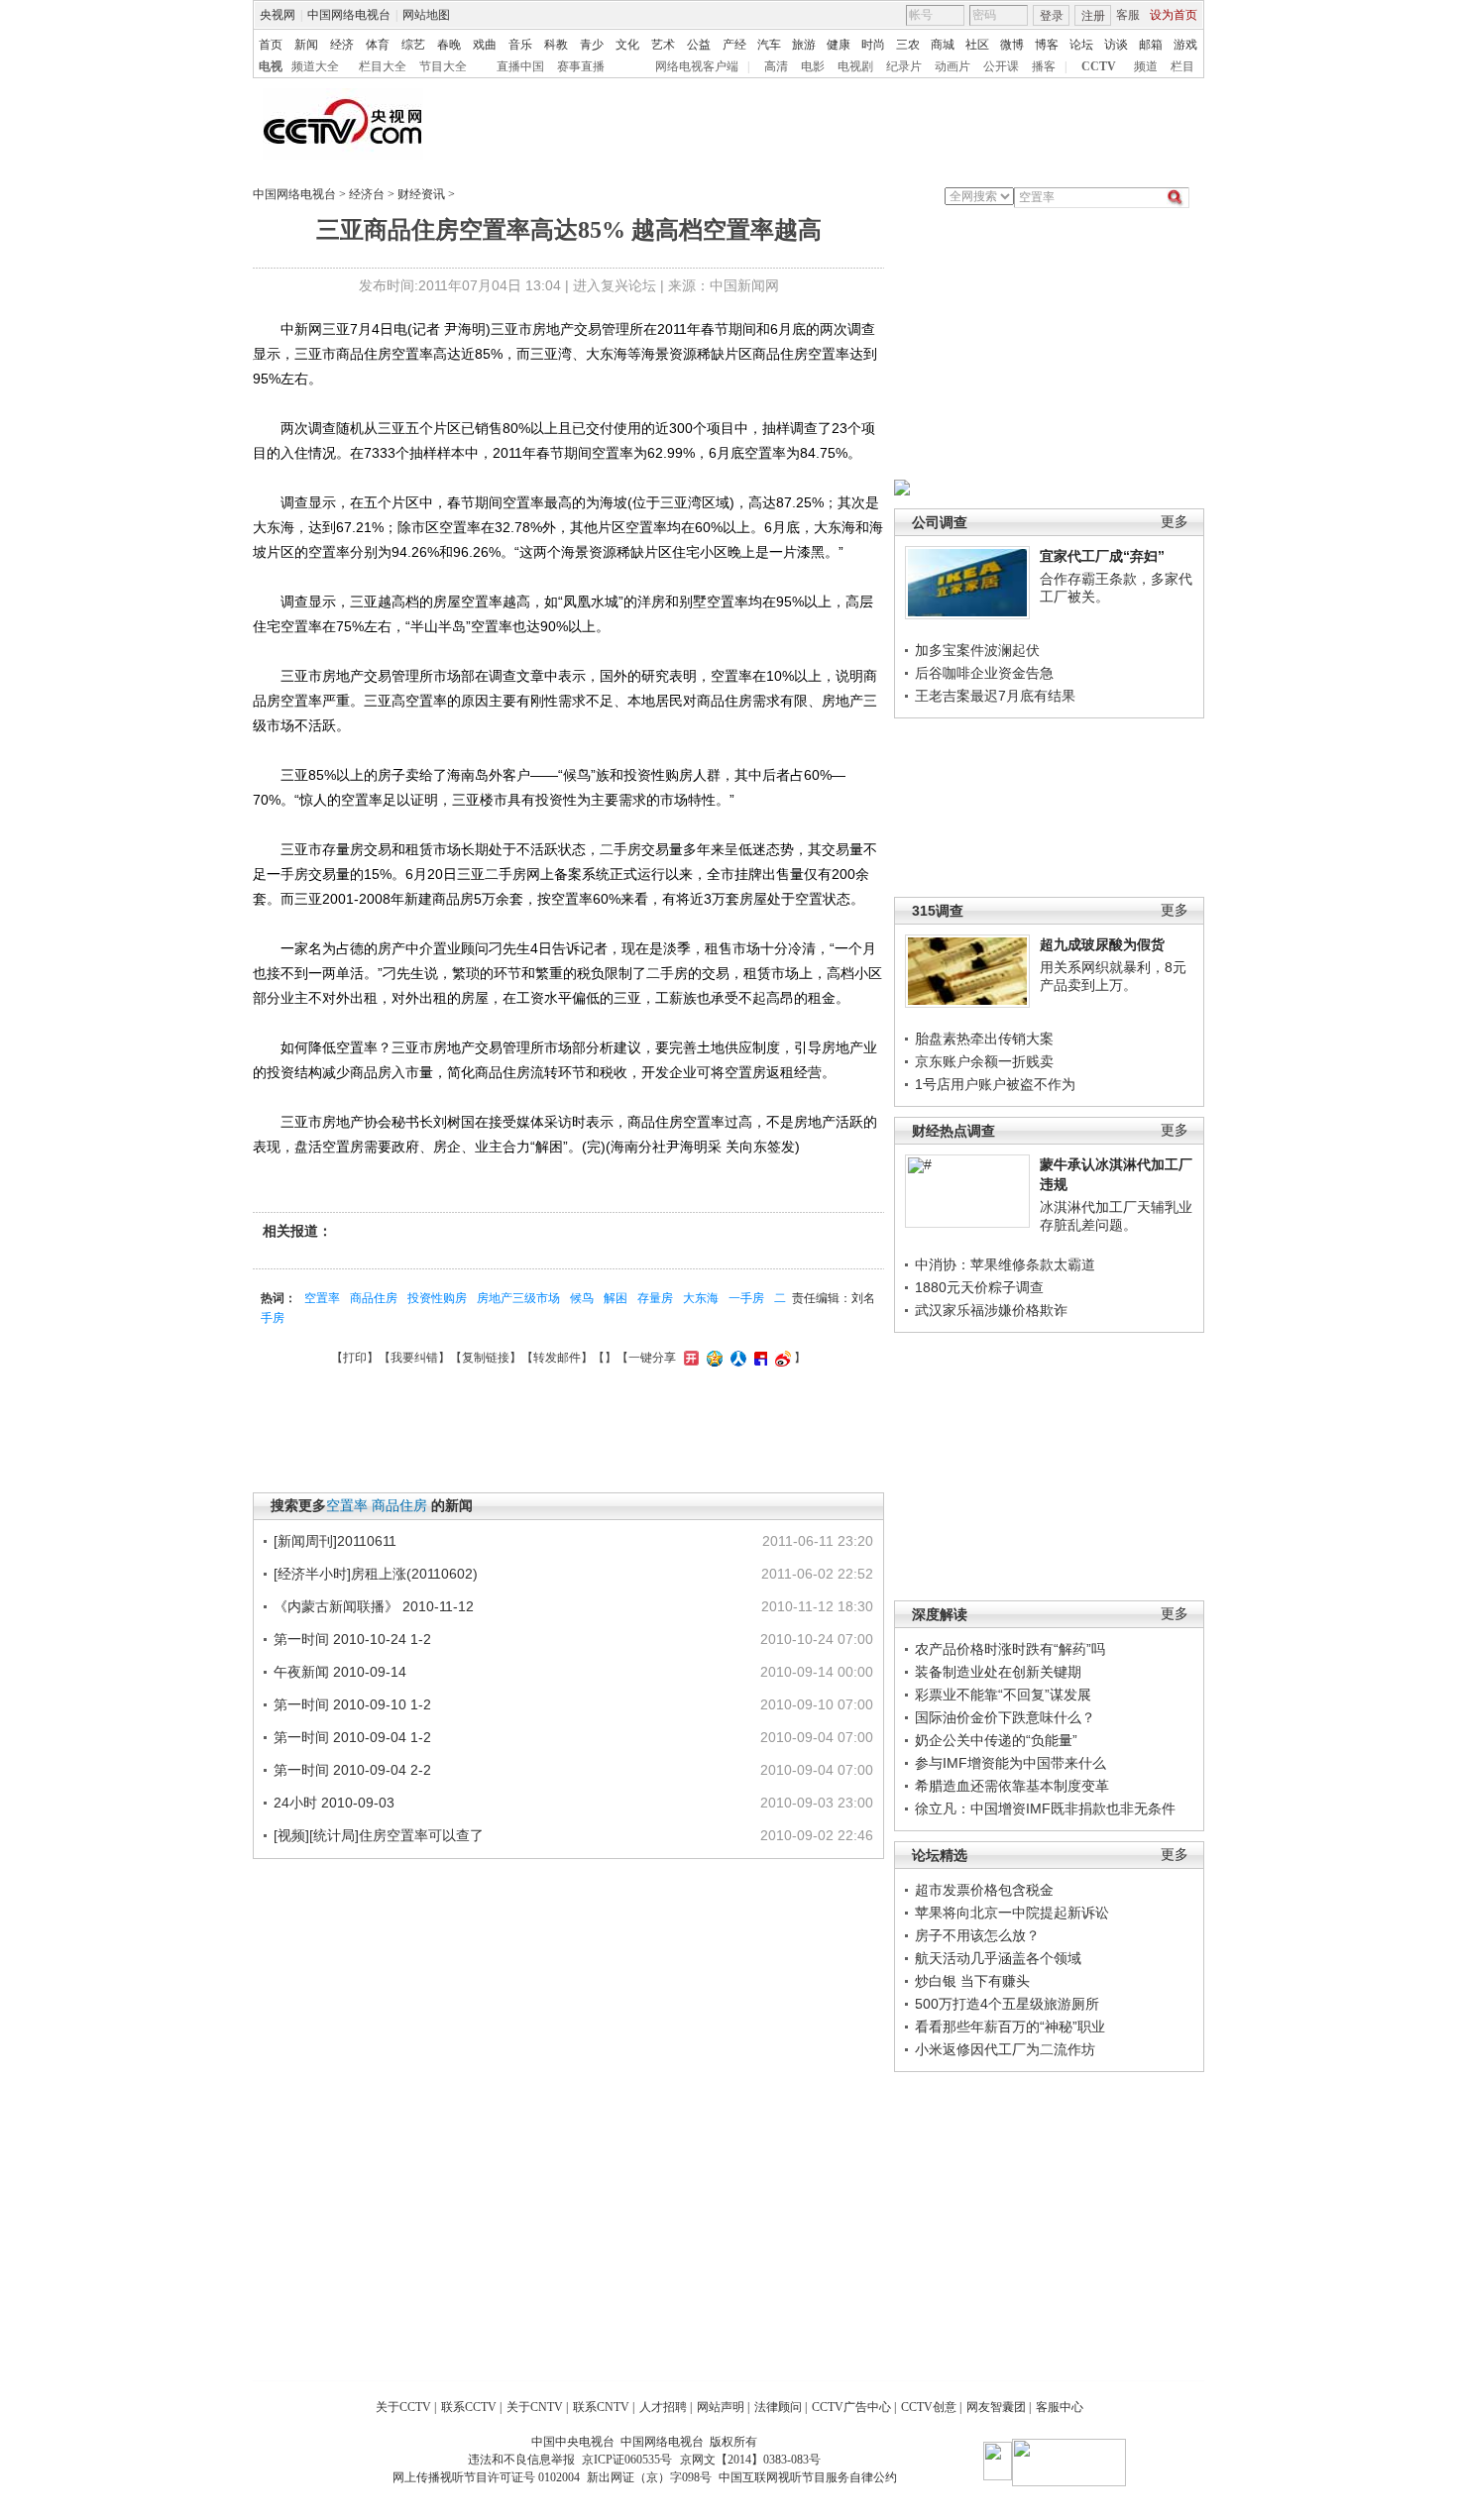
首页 (271, 45)
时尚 (873, 45)
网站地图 (426, 15)
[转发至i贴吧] (758, 1358)
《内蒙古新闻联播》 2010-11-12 (374, 1606)
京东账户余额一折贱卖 (984, 1061)
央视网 (278, 15)
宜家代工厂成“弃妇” (1102, 556)
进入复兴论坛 (615, 285)
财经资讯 (421, 194)
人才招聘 (663, 2407)
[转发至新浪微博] (781, 1358)
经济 (342, 45)
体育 (378, 45)
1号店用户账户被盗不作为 (995, 1084)
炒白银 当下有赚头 (972, 1981)
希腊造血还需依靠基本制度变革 (1012, 1786)
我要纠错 (414, 1358)
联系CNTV (601, 2407)
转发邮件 (557, 1358)
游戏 (1185, 45)
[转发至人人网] (736, 1358)
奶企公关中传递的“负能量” (996, 1740)
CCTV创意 (929, 2407)
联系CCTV (469, 2407)
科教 (556, 45)
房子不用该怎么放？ (977, 1935)
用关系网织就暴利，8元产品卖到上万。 (1113, 976)
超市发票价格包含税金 (984, 1890)
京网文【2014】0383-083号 (750, 2460)
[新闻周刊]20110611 (335, 1541)
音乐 (520, 45)
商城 (943, 45)
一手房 (746, 1298)
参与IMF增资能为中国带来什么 (1010, 1763)
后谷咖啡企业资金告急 (984, 673)
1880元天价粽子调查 (979, 1287)
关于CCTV (403, 2407)
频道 (1146, 66)
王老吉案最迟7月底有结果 (995, 696)
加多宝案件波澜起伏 (977, 650)
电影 (813, 66)
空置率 (322, 1298)
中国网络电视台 (349, 15)
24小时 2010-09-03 (334, 1803)
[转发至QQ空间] (712, 1358)
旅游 (804, 45)
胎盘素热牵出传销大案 (984, 1039)
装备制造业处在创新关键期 (998, 1672)
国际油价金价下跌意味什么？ (1005, 1717)
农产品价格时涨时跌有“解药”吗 (1010, 1649)
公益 (699, 45)
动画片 (953, 66)
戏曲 (485, 45)
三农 (908, 45)
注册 (1093, 16)
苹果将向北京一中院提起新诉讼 (1012, 1913)
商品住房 (374, 1298)
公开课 (1001, 66)
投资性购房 (437, 1298)
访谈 (1116, 45)
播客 (1044, 66)
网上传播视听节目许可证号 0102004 (486, 2477)
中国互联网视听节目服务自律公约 (808, 2477)
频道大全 (315, 66)
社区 (977, 45)
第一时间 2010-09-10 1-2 (352, 1704)
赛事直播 (581, 66)
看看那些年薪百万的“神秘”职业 (1010, 2027)
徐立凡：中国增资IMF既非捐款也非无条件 (1045, 1808)
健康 (839, 45)
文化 (627, 45)
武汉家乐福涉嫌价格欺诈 (991, 1310)
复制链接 (486, 1358)
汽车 (769, 45)
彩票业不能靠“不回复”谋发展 (1003, 1695)
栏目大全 (383, 66)
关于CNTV (535, 2407)
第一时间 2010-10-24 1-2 (352, 1639)
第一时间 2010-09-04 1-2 (352, 1737)
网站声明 (721, 2407)
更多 (1175, 522)
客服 (1128, 15)
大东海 (701, 1298)
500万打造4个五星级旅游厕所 (1007, 2004)
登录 (1052, 16)
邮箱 (1151, 45)
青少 (592, 45)
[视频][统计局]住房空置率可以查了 (379, 1835)
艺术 (663, 45)
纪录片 (904, 66)
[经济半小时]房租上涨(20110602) (376, 1574)
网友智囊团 (996, 2407)
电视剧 (855, 66)
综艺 (413, 45)
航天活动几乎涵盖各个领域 (998, 1958)
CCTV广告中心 (851, 2407)
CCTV (1099, 66)
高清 (776, 66)
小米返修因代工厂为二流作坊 (1005, 2049)
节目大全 (443, 66)
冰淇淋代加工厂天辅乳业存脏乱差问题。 (1116, 1216)
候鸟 (582, 1298)
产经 (734, 45)
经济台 (367, 194)
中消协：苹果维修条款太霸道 (1005, 1264)
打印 (355, 1358)
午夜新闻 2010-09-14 (340, 1672)
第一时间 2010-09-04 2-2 (352, 1770)
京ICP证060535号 (627, 2460)
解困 (616, 1298)
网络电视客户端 (697, 66)
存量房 (655, 1298)
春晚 (449, 45)
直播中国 (520, 66)
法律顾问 (778, 2407)
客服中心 (1060, 2407)
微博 (1012, 45)
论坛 (1081, 45)
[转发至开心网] (689, 1358)
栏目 (1182, 66)
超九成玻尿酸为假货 (1102, 944)
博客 (1047, 45)
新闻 (306, 45)
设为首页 (1174, 15)
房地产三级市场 (518, 1298)
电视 (271, 66)
